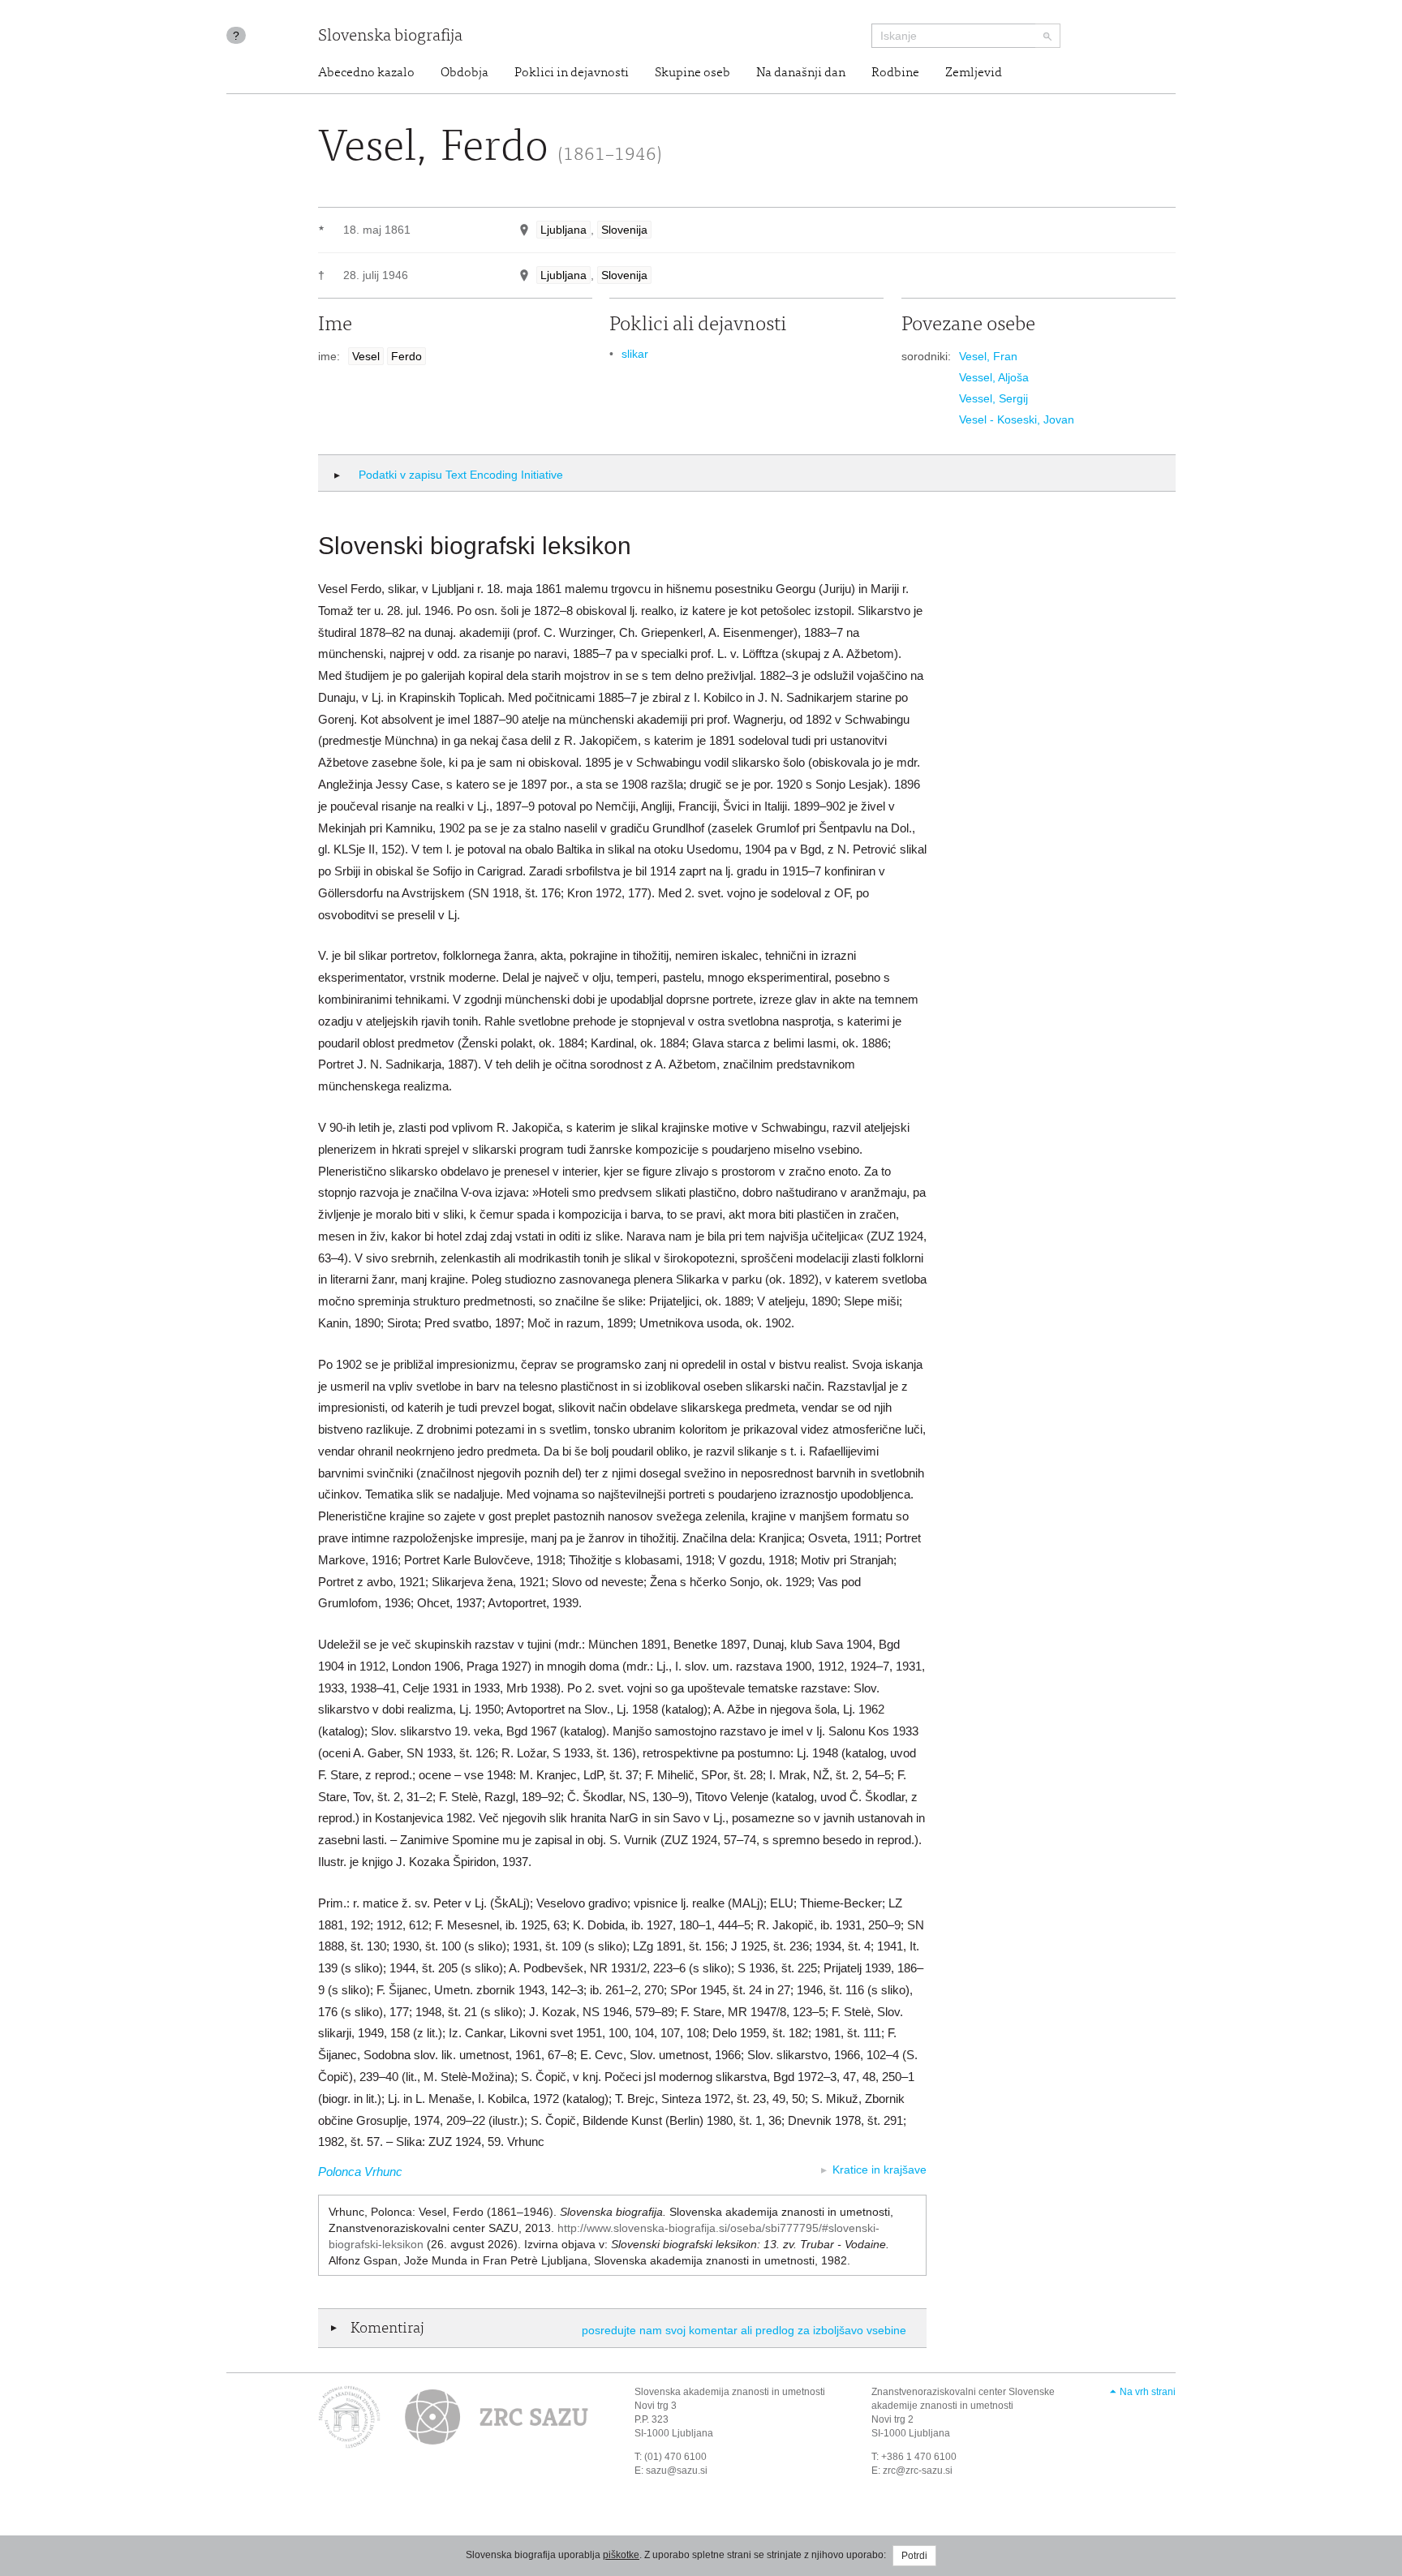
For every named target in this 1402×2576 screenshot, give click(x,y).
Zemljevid (974, 73)
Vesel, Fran (988, 356)
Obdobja (464, 73)
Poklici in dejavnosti (572, 73)
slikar (635, 354)
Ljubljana (563, 230)
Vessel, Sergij (993, 398)
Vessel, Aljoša (994, 377)
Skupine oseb (692, 73)
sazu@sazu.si (677, 2471)
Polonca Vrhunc (360, 2172)
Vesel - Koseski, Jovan (1017, 419)
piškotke (621, 2555)
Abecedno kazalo (366, 73)
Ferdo (406, 356)
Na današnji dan (801, 73)
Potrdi (914, 2556)
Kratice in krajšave (879, 2170)
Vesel (366, 356)
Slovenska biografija (390, 37)
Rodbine (895, 73)
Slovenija (624, 230)
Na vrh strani (1148, 2392)
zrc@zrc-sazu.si (918, 2471)
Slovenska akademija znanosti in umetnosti (730, 2392)
